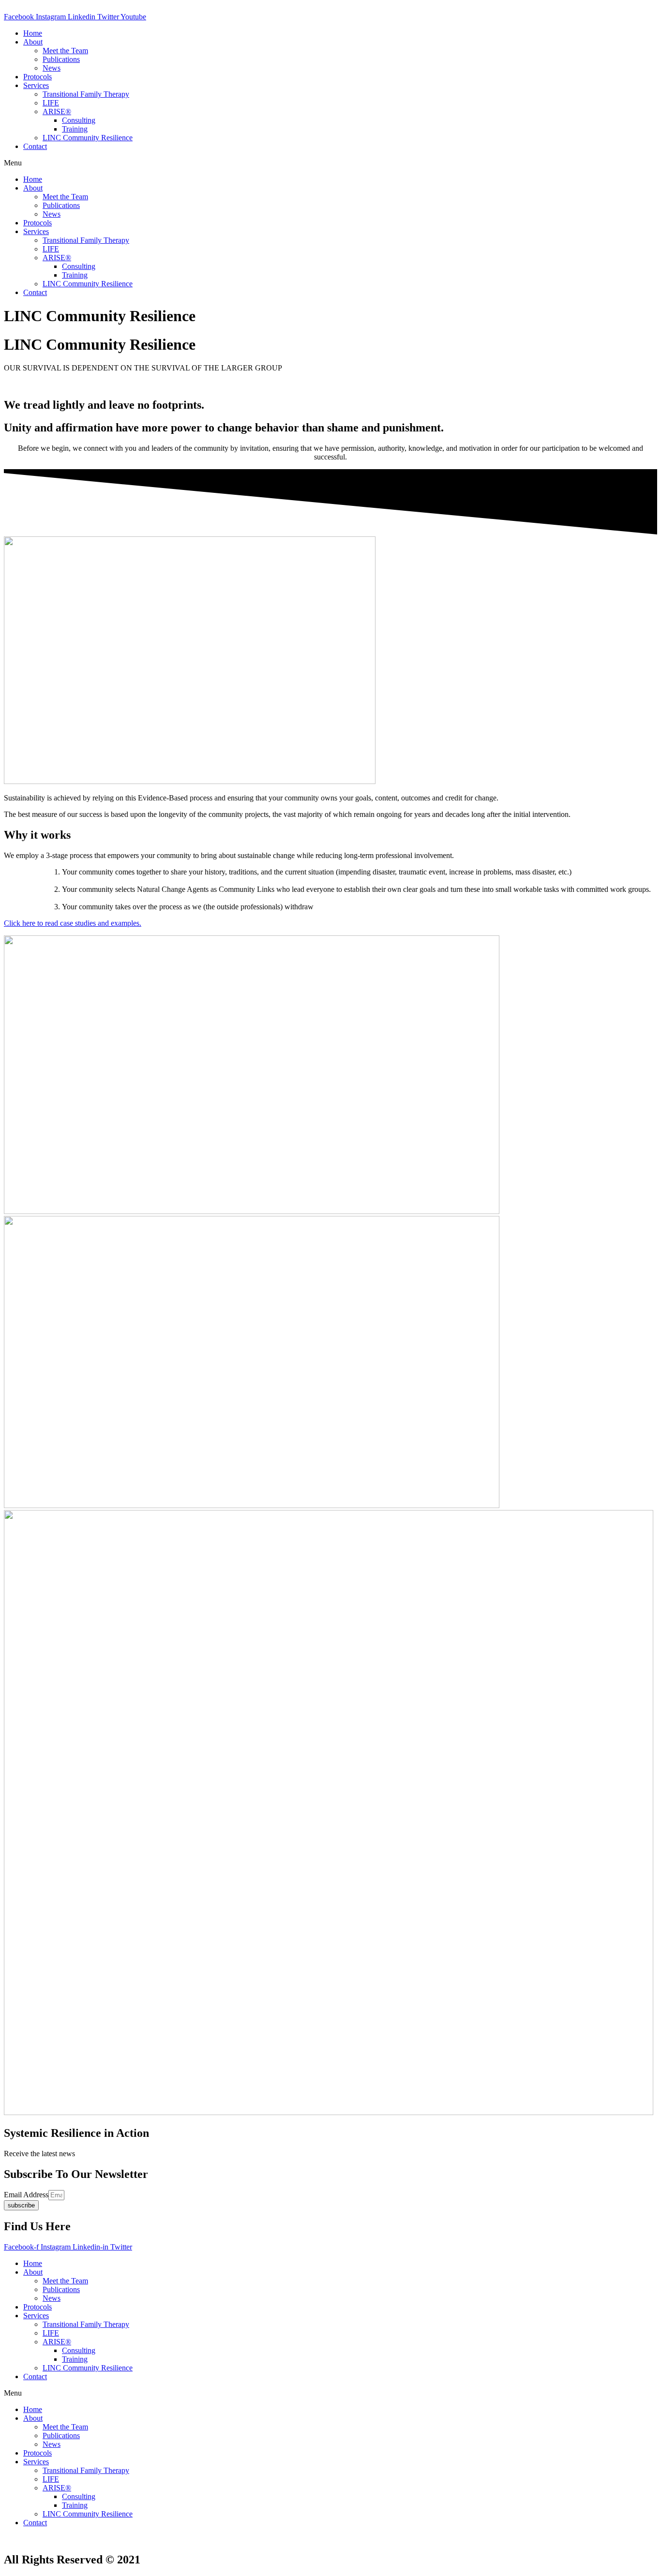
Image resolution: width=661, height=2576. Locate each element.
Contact (35, 146)
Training (75, 129)
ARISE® (57, 111)
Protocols (38, 77)
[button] (330, 163)
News (52, 68)
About (33, 42)
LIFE (51, 103)
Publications (61, 59)
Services (36, 85)
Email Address (26, 2195)
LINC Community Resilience (88, 138)
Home (33, 33)
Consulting (79, 120)
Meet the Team (65, 51)
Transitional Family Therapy (86, 94)
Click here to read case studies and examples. (73, 923)
